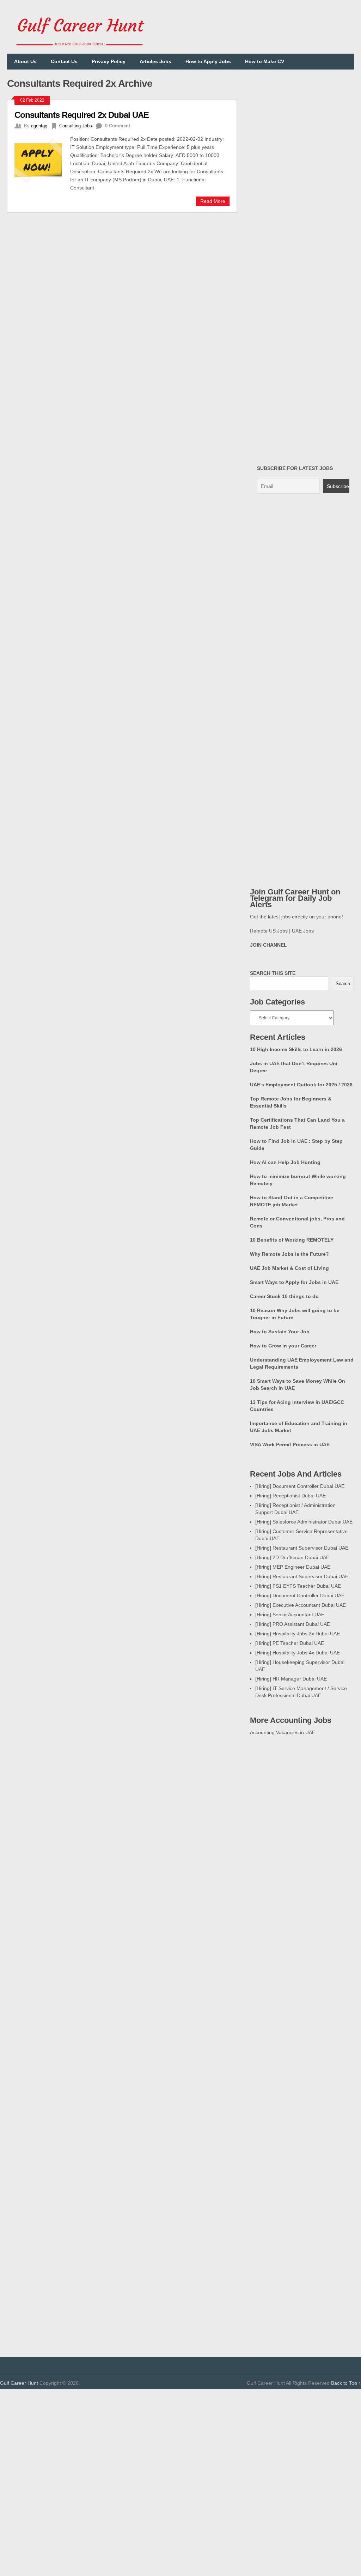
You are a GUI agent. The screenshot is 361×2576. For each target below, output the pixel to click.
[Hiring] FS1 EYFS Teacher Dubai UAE (298, 1586)
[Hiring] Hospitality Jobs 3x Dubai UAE (298, 1634)
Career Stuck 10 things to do (284, 1296)
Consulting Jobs (76, 126)
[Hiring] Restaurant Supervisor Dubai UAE (302, 1548)
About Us (25, 61)
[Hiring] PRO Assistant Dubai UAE (293, 1624)
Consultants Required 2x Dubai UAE (82, 115)
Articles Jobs (155, 61)
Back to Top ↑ (346, 2383)
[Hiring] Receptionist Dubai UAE (290, 1496)
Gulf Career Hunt (19, 2383)
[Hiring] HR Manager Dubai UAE (291, 1679)
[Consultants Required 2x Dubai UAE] (42, 160)
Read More (213, 201)
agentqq (39, 126)
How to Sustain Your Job (280, 1332)
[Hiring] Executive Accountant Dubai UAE (301, 1605)
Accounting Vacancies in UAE (283, 1732)
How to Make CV (265, 61)
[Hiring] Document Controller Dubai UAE (300, 1486)
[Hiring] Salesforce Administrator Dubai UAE (304, 1522)
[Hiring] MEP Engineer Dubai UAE (293, 1567)
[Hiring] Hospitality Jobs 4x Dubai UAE (298, 1653)
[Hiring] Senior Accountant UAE (290, 1615)
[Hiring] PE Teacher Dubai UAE (290, 1643)
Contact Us (64, 61)
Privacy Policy (109, 61)
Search (343, 984)
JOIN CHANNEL (268, 945)
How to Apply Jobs (208, 61)
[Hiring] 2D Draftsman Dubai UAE (292, 1557)
